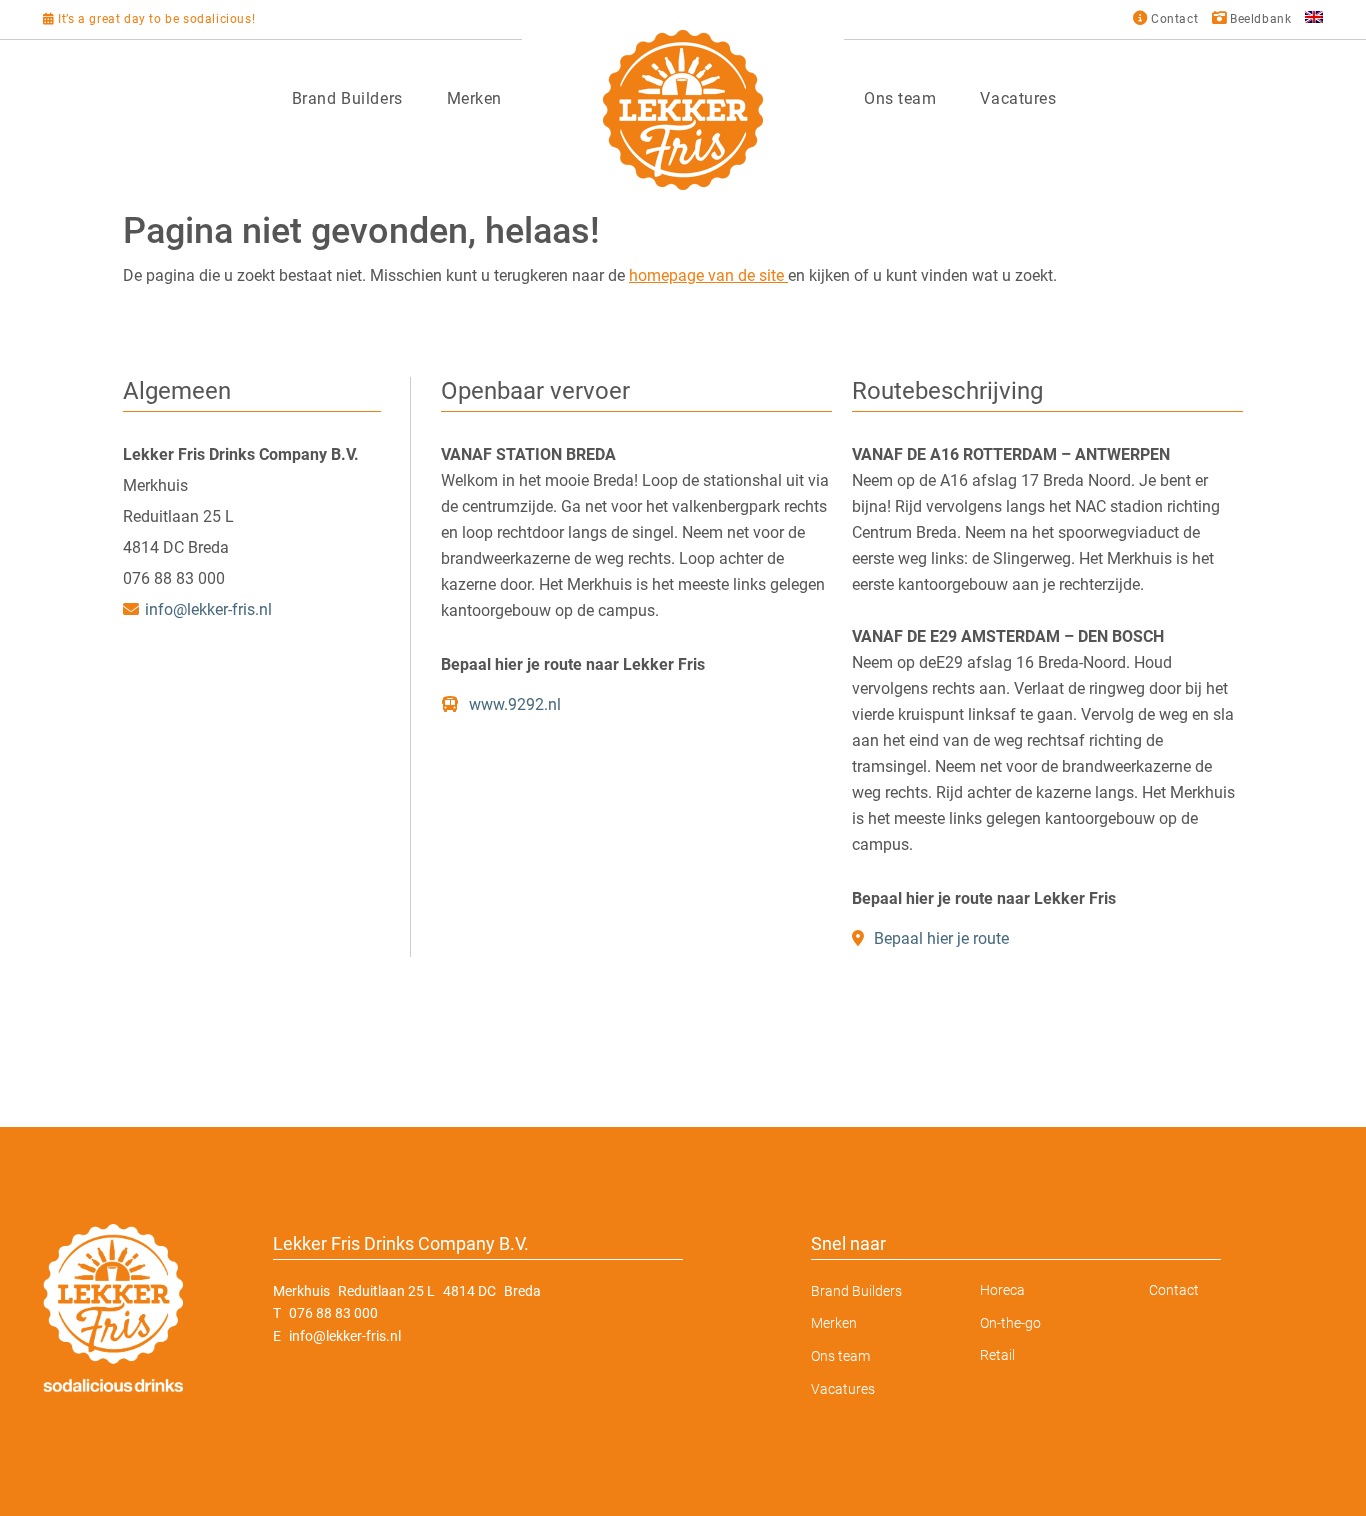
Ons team (900, 98)
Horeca (1002, 1290)
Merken (474, 98)
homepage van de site (708, 275)
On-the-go (1010, 1323)
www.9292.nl (513, 704)
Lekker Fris (683, 110)
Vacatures (1018, 98)
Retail (997, 1355)
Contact (1174, 1290)
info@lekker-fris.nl (208, 609)
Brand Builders (347, 98)
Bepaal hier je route (939, 938)
